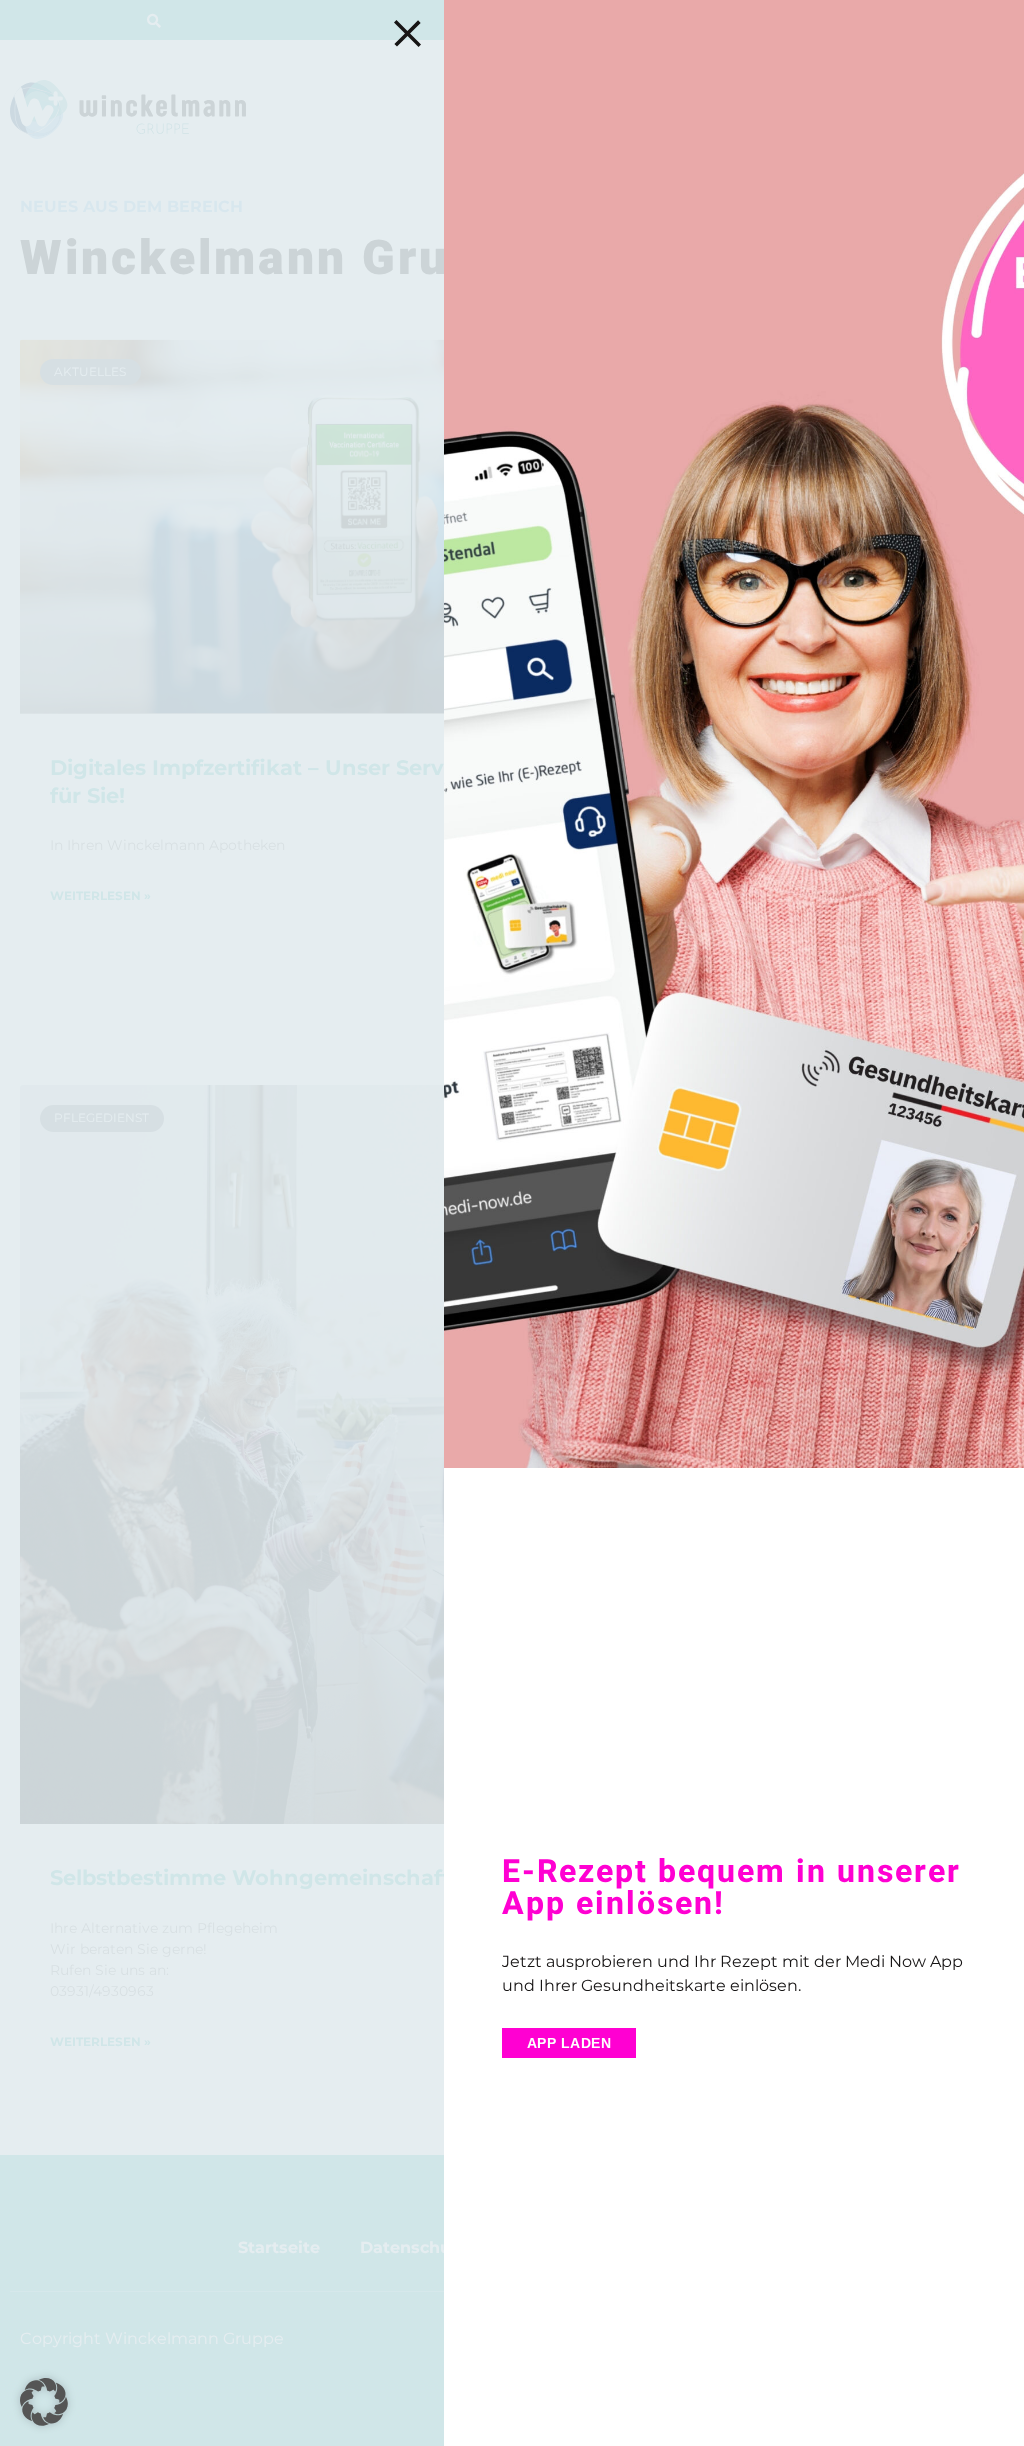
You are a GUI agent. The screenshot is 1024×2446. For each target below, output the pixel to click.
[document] (512, 1223)
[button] (44, 2402)
